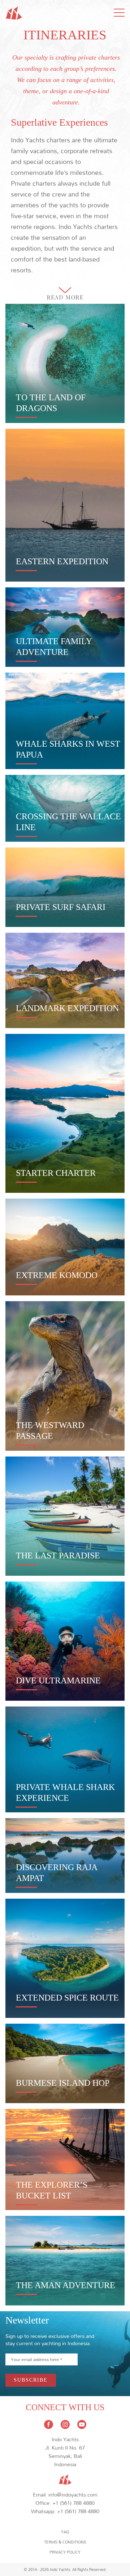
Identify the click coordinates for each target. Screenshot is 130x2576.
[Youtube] (82, 2424)
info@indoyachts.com (73, 2495)
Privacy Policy (65, 2552)
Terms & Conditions (65, 2542)
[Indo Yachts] (65, 2477)
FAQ (65, 2532)
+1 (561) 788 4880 (73, 2503)
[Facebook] (49, 2424)
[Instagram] (66, 2424)
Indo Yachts (60, 2569)
